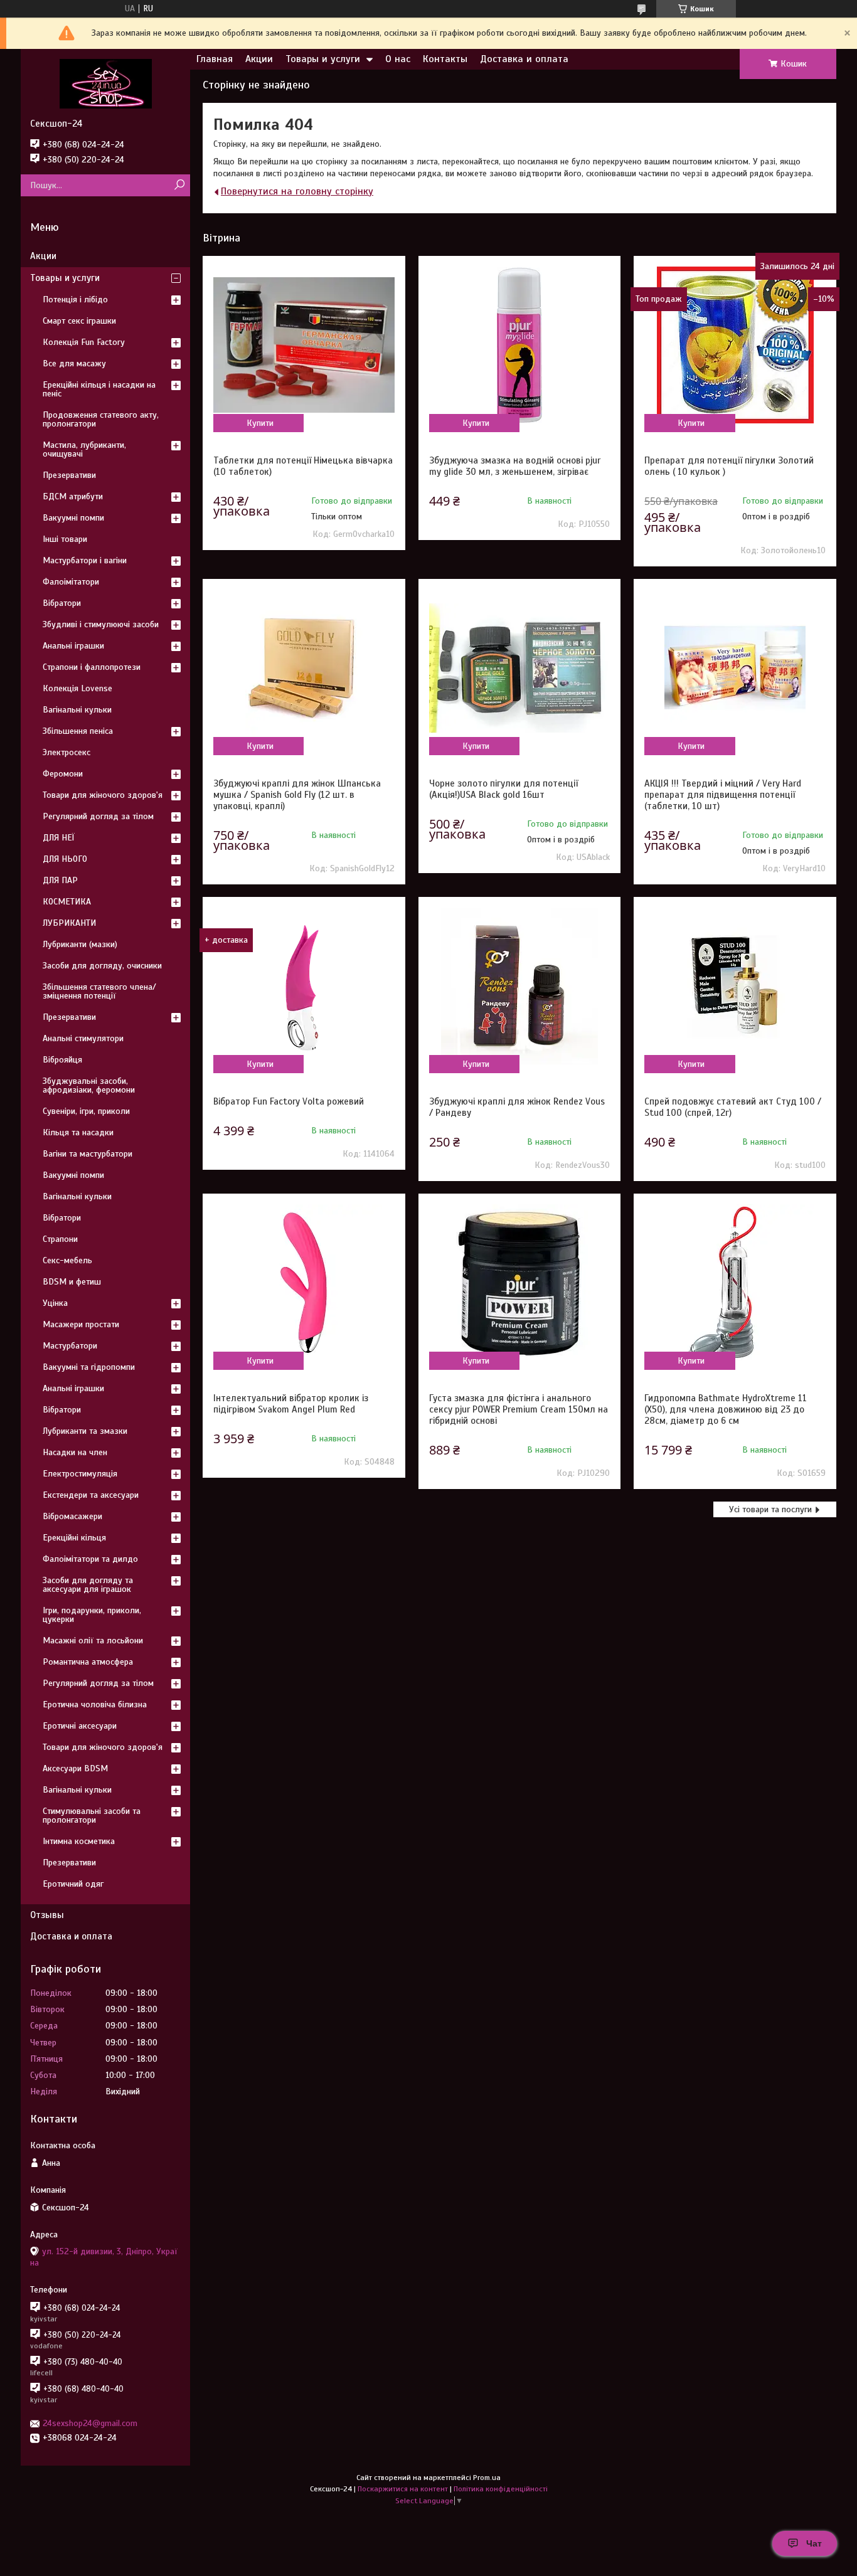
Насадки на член (75, 1452)
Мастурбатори (70, 1346)
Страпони (60, 1239)
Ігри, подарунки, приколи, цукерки (92, 1615)
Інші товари (65, 539)
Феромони (63, 774)
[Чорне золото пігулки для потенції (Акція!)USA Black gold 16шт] (519, 668)
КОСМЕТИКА (67, 902)
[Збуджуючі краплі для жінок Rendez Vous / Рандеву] (519, 986)
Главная (215, 59)
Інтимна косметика (79, 1841)
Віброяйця (62, 1060)
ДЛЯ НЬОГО (65, 859)
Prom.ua (487, 2478)
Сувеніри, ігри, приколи (86, 1111)
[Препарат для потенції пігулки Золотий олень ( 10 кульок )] (735, 345)
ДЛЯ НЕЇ (59, 838)
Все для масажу (74, 363)
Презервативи (69, 475)
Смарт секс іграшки (79, 321)
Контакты (445, 59)
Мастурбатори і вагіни (85, 560)
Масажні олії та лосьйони (93, 1640)
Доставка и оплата (524, 59)
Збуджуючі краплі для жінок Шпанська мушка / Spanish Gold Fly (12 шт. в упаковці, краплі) (297, 795)
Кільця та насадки (78, 1132)
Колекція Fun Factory (84, 342)
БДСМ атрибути (73, 496)
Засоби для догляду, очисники (102, 966)
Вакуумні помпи (73, 518)
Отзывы (47, 1915)
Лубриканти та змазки (85, 1431)
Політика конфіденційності (501, 2489)
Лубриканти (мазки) (80, 944)
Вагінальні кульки (77, 710)
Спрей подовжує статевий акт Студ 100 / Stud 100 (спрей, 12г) (733, 1107)
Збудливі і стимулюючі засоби (101, 624)
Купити (260, 423)
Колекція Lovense (77, 688)
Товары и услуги (323, 59)
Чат (814, 2543)
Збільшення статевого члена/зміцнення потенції (99, 991)
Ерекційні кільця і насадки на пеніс (99, 389)
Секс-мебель (67, 1260)
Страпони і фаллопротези (92, 667)
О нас (398, 59)
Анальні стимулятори (83, 1038)
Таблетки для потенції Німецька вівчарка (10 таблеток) (303, 466)
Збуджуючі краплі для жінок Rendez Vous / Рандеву (517, 1107)
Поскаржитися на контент (403, 2489)
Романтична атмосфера (88, 1662)
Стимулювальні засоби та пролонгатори (92, 1815)
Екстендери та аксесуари (91, 1495)
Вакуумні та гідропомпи (89, 1367)
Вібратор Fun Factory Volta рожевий (289, 1101)
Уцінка (55, 1303)
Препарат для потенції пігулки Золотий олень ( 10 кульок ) (729, 466)
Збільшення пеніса (78, 731)
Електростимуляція (80, 1474)
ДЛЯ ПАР (60, 880)
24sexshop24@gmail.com (90, 2423)
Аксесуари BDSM (75, 1768)
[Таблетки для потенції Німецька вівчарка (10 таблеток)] (304, 345)
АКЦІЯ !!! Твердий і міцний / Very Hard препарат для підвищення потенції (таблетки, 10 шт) (723, 795)
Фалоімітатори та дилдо (90, 1559)
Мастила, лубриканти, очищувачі (84, 449)
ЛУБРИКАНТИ (69, 923)
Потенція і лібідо (75, 299)
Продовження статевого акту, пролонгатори (101, 419)
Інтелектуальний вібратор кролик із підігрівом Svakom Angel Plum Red (291, 1404)
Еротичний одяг (73, 1884)
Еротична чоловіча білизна (95, 1704)
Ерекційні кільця (74, 1538)
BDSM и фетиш (72, 1282)
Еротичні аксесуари (80, 1726)
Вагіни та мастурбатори (88, 1154)
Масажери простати (81, 1324)
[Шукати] (179, 185)
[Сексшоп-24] (105, 83)
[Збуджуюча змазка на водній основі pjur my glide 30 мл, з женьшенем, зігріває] (519, 345)
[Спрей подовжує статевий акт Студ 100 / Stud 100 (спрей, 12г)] (735, 986)
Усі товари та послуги (770, 1509)
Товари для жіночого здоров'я (103, 795)
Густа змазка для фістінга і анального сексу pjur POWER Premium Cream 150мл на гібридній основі (519, 1409)
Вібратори (62, 603)
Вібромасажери (72, 1516)
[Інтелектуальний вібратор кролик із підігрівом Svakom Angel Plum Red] (304, 1283)
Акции (259, 59)
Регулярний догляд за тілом (98, 816)
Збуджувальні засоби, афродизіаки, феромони (89, 1085)
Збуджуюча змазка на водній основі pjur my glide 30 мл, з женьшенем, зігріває (515, 466)
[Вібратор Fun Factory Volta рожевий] (304, 986)
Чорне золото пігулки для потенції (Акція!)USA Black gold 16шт (503, 789)
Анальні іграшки (73, 646)
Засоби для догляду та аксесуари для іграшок (88, 1585)
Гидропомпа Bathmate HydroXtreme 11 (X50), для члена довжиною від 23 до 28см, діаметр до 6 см (726, 1409)
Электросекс (67, 752)
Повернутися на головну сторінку (297, 191)
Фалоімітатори (71, 582)
